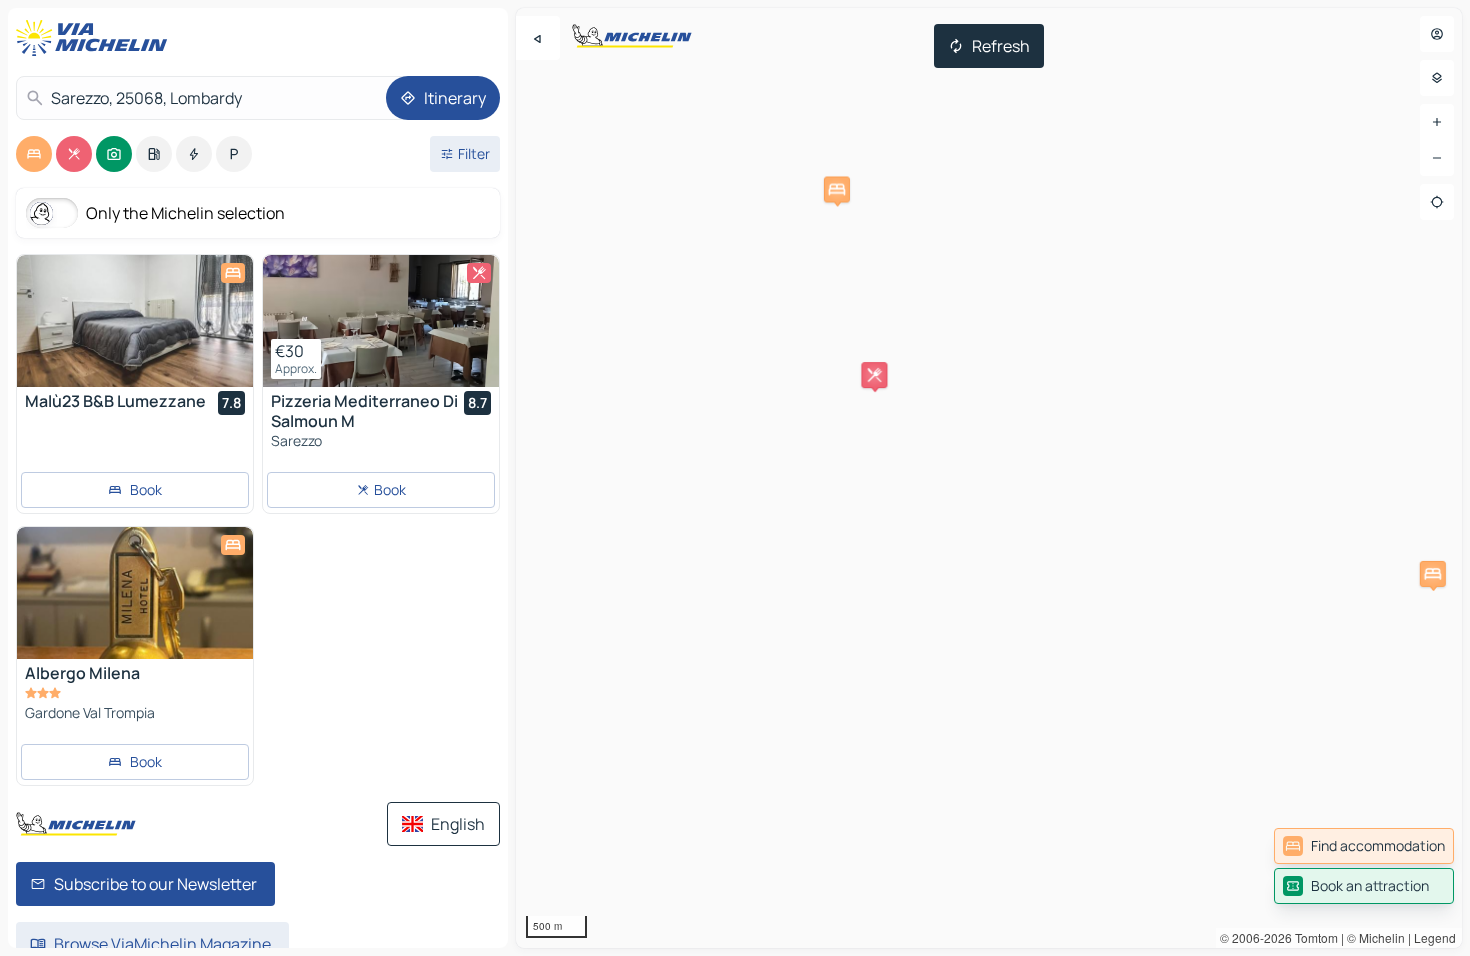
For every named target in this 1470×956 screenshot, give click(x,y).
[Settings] (1437, 78)
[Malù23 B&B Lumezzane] (135, 321)
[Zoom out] (1437, 158)
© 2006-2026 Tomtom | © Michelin (1312, 937)
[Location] (1437, 202)
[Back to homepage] (96, 38)
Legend (1435, 937)
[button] (1433, 574)
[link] (1364, 846)
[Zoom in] (1437, 122)
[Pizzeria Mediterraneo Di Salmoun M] (381, 321)
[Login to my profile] (1437, 34)
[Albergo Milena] (135, 593)
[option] (34, 154)
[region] (989, 478)
